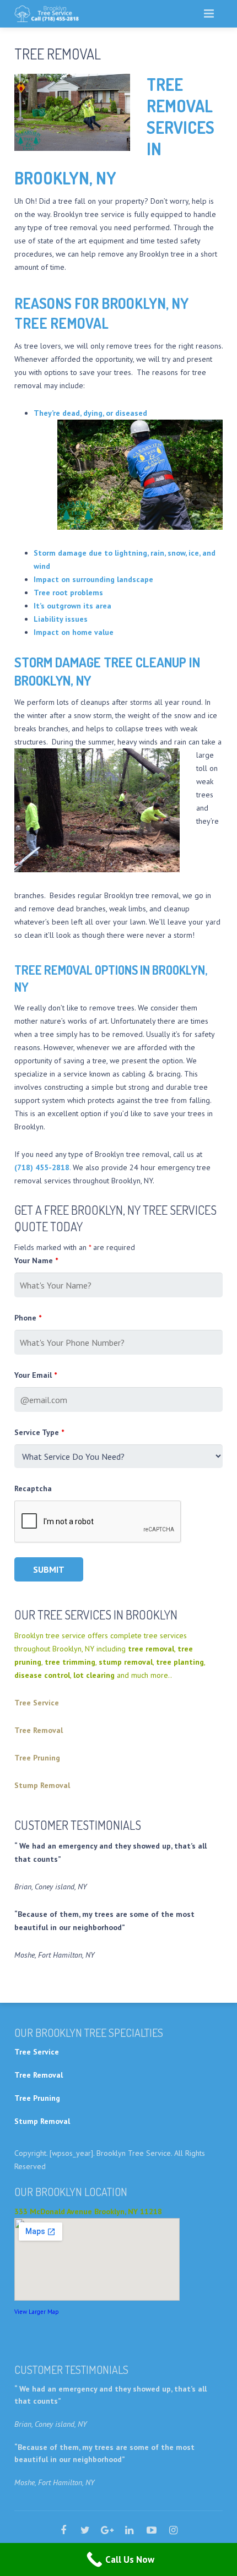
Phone (28, 1318)
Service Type (39, 1432)
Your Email (36, 1375)
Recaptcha (33, 1488)
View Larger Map (37, 2312)
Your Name (36, 1260)
